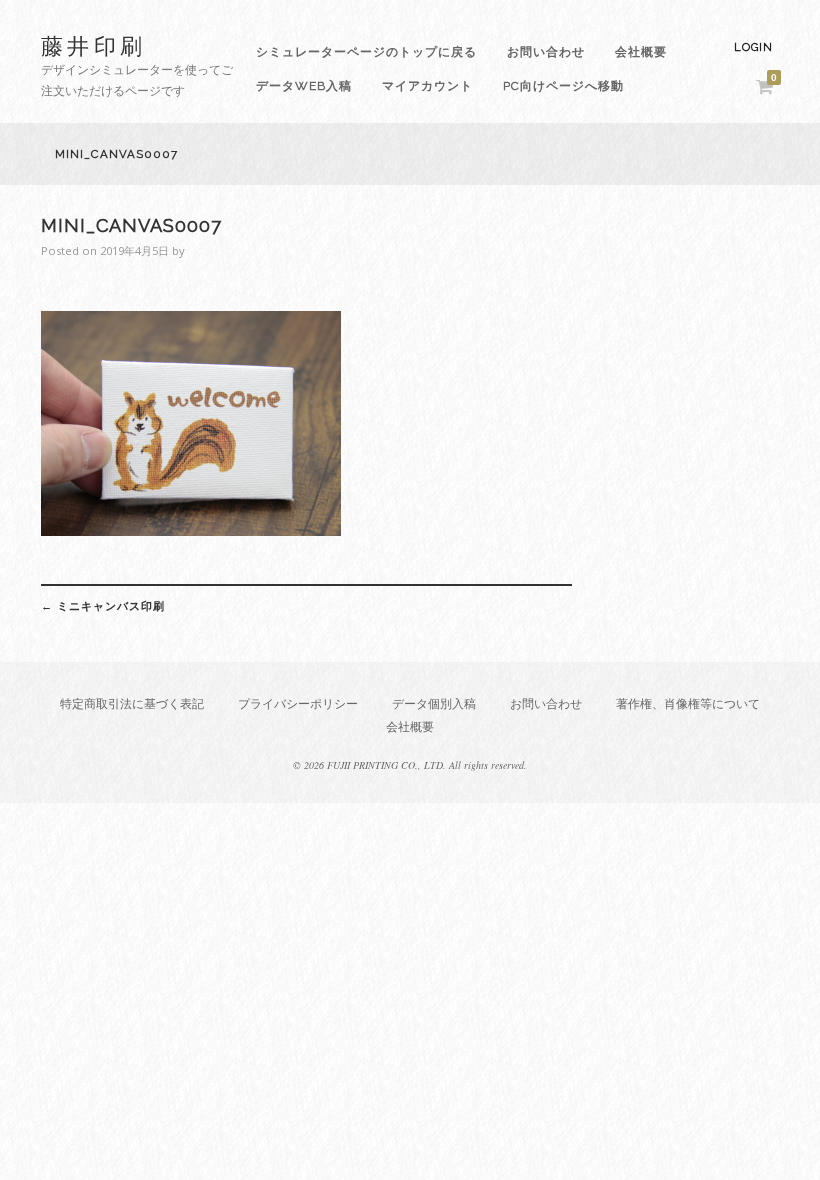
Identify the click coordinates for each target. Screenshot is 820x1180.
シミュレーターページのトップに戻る (366, 52)
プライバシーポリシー (298, 703)
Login (753, 47)
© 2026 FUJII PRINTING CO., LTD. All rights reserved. (410, 765)
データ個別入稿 (434, 703)
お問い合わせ (546, 52)
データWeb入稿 (304, 86)
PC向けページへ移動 (563, 86)
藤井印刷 (94, 45)
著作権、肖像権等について (688, 703)
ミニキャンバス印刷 (103, 606)
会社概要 (641, 52)
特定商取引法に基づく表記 (132, 703)
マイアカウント (427, 86)
